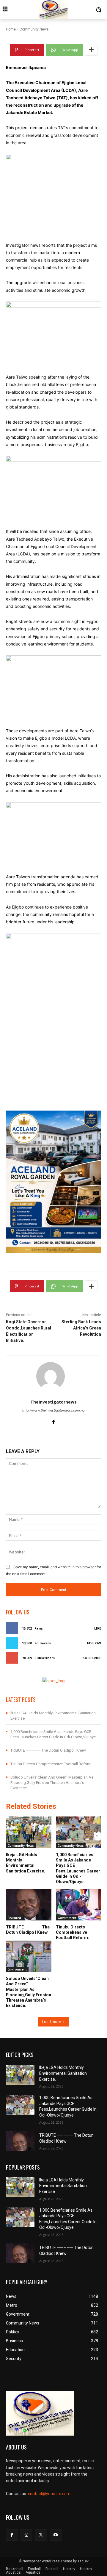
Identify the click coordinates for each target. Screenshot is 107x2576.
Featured (14, 1918)
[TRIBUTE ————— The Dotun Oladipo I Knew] (29, 1905)
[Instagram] (26, 2535)
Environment (17, 1969)
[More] (91, 50)
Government (67, 1918)
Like (98, 1628)
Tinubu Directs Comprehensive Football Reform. (51, 1764)
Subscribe (92, 1658)
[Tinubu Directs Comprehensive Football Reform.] (79, 1905)
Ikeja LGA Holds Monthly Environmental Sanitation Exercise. (26, 1863)
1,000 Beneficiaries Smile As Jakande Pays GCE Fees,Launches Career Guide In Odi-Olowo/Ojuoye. (78, 1868)
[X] (41, 2535)
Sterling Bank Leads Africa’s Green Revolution (81, 1328)
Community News (21, 1846)
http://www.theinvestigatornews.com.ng (53, 1410)
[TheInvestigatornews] (54, 1376)
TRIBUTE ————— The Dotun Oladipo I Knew (48, 1750)
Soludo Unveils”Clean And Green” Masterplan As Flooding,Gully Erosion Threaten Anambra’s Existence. (52, 1783)
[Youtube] (56, 2535)
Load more (52, 2022)
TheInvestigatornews (53, 1402)
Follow (94, 1643)
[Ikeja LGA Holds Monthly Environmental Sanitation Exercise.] (29, 1832)
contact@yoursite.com (49, 2494)
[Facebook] (54, 1421)
